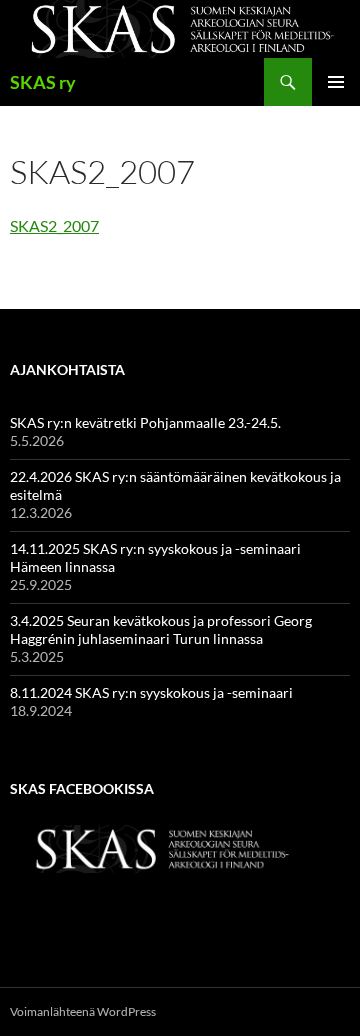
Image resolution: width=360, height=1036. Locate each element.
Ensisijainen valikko (336, 82)
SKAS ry (43, 82)
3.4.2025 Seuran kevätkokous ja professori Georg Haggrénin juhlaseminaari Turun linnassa (161, 629)
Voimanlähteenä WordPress (83, 1011)
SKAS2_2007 (54, 225)
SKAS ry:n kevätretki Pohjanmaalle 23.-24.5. (145, 422)
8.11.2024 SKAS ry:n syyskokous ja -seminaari (151, 692)
